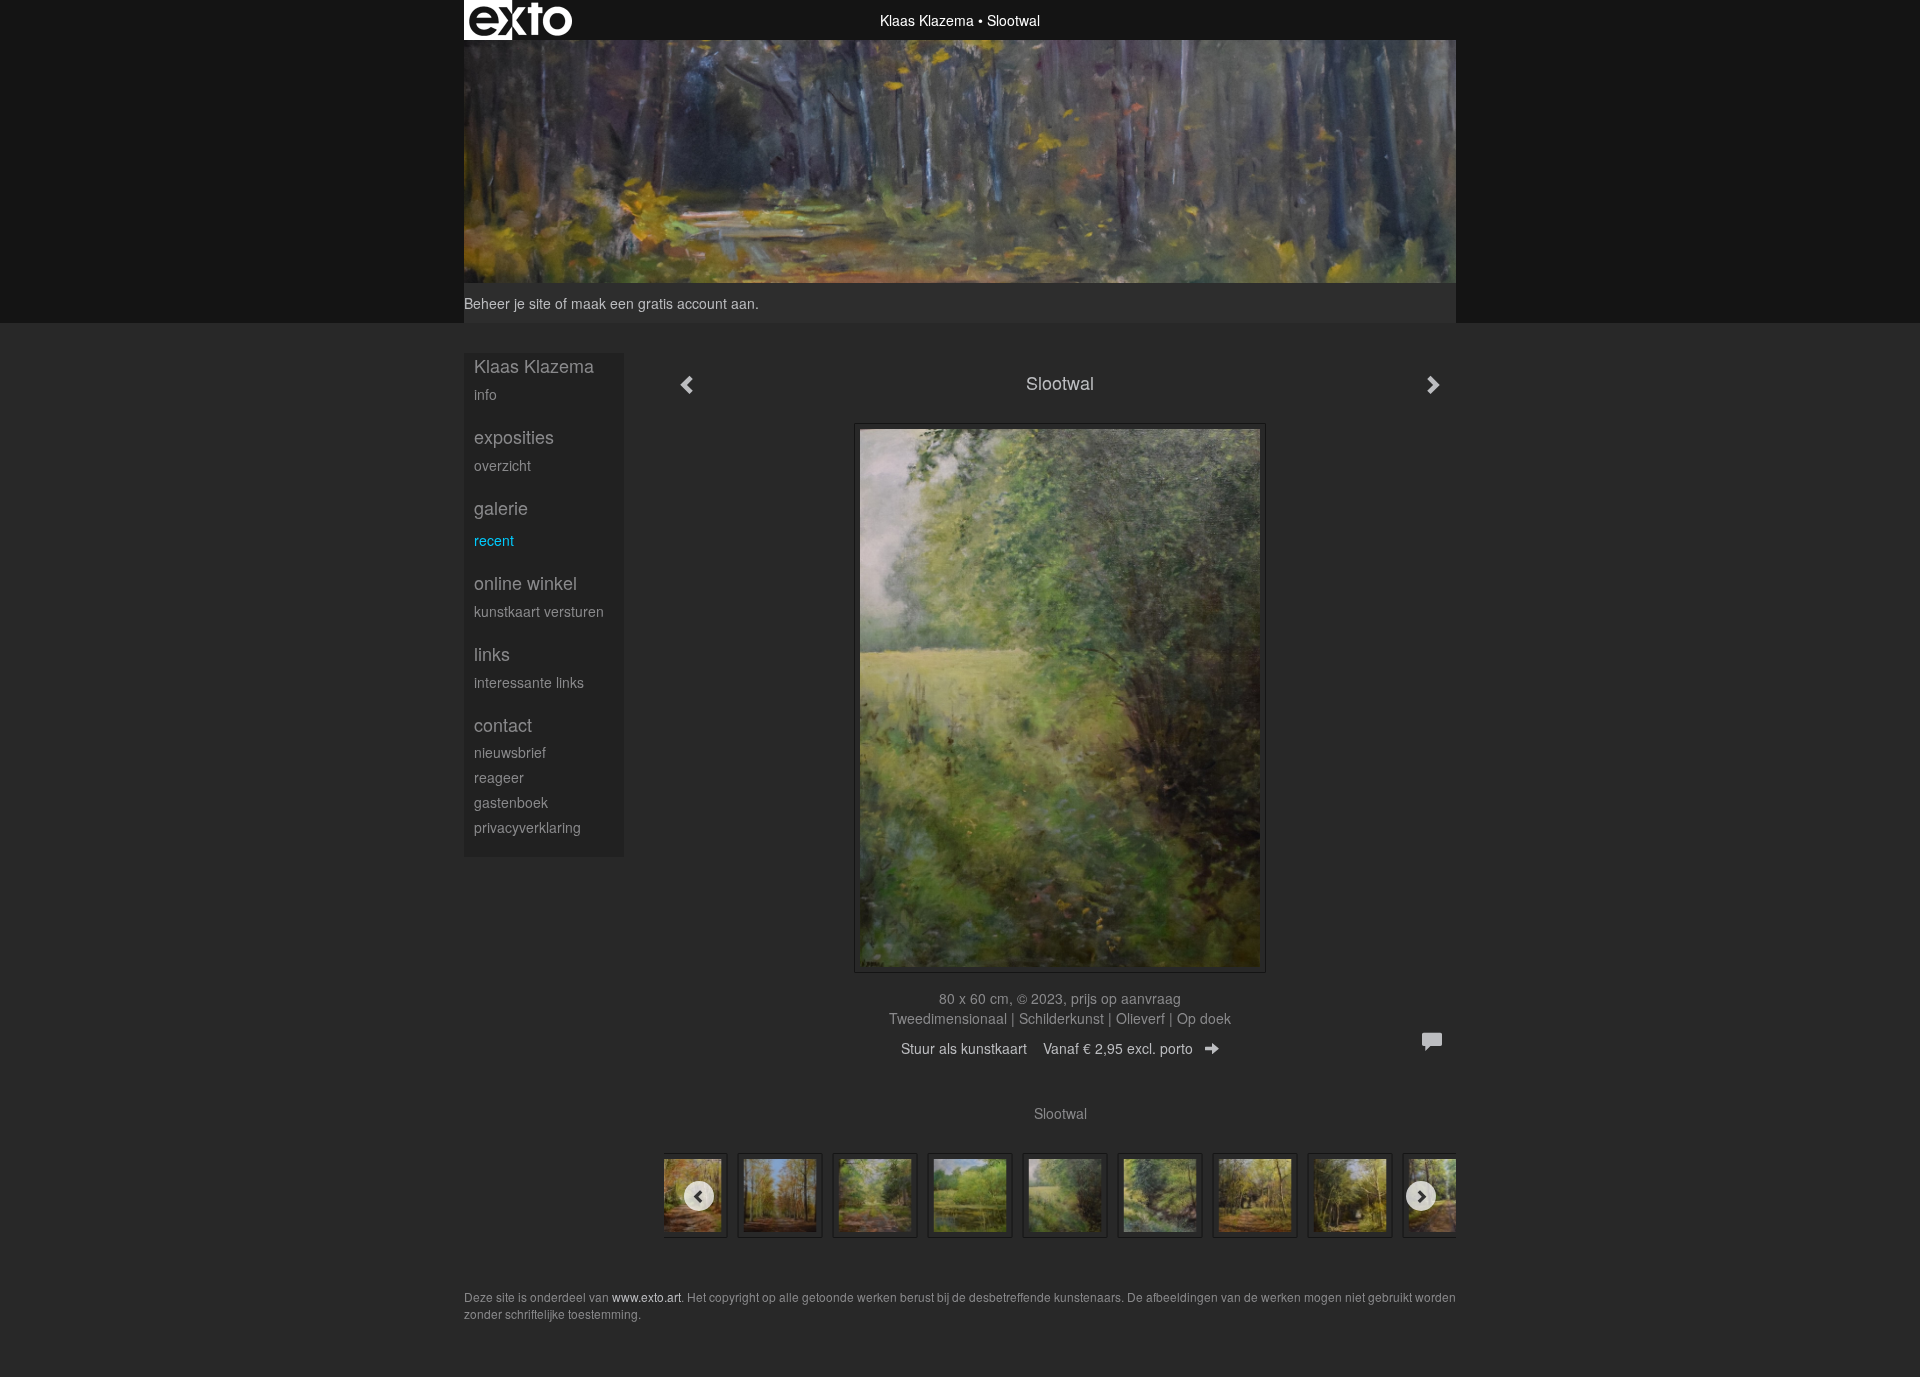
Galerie (501, 507)
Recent (494, 540)
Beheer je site (507, 303)
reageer (499, 777)
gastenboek (511, 802)
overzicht (502, 465)
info (485, 394)
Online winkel (525, 582)
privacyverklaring (527, 827)
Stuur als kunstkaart (1047, 1048)
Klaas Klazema (927, 20)
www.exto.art (646, 1296)
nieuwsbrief (510, 752)
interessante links (529, 682)
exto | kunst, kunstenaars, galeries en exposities (520, 20)
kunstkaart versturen (539, 611)
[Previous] (699, 1196)
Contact (503, 724)
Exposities (514, 436)
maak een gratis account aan (663, 303)
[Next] (1421, 1196)
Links (492, 653)
